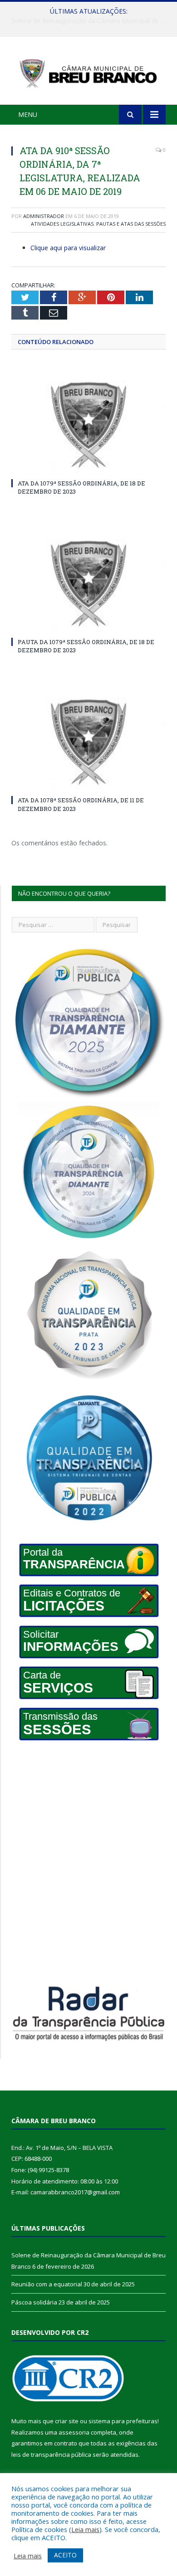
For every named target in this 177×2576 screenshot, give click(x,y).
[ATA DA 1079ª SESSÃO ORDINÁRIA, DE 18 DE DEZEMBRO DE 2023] (88, 425)
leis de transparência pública (51, 2455)
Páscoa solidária (34, 2302)
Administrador (44, 216)
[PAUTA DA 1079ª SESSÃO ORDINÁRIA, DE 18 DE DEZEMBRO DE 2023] (88, 584)
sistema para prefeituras (123, 2421)
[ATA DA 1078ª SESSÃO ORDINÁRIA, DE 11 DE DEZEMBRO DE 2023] (88, 742)
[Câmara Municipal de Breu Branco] (88, 72)
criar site (67, 2421)
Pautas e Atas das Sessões (131, 224)
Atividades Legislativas (62, 224)
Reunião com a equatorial (86, 21)
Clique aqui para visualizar (68, 248)
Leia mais (85, 2529)
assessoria (74, 2432)
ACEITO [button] (65, 2555)
